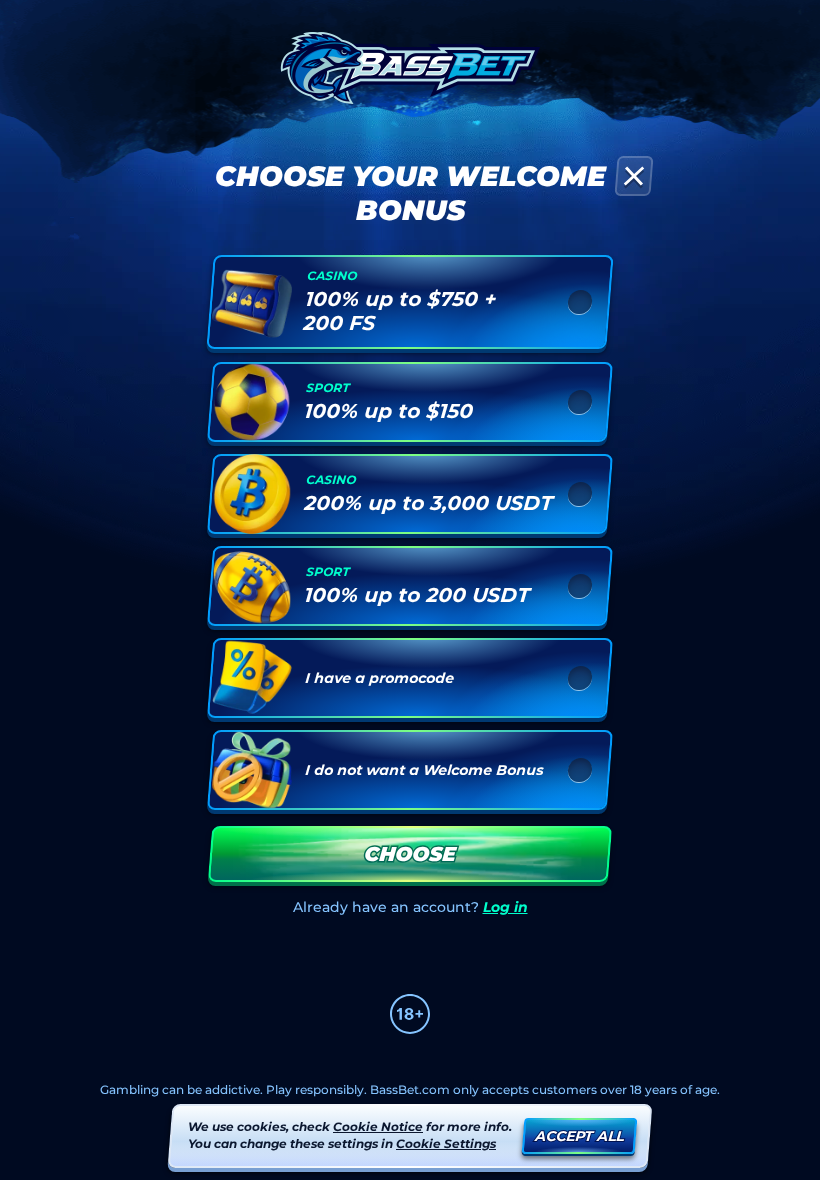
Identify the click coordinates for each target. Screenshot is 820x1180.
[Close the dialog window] (633, 176)
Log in (505, 907)
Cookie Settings (446, 1144)
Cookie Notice (378, 1126)
